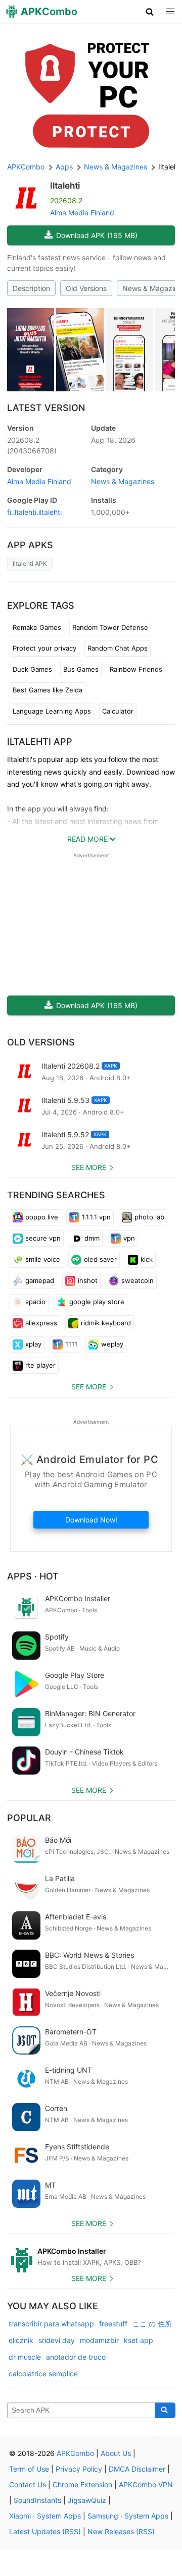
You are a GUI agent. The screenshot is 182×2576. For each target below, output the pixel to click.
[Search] (165, 2411)
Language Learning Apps (52, 711)
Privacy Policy (79, 2469)
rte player (40, 1365)
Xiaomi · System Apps (45, 2516)
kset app (139, 2340)
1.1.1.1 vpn (96, 1217)
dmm (92, 1238)
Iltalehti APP (40, 742)
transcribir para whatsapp (51, 2324)
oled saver (100, 1259)
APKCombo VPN (146, 2484)
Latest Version (46, 408)
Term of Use (29, 2469)
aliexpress (41, 1323)
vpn (129, 1238)
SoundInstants (37, 2500)
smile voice (43, 1259)
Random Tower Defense (110, 627)
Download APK (97, 235)
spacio (35, 1302)
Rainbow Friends (136, 669)
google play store (97, 1302)
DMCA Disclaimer (137, 2469)
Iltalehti (65, 186)
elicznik (21, 2340)
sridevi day (57, 2340)
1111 (71, 1344)
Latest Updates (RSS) (45, 2531)
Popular (29, 1818)
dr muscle (25, 2357)
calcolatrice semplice (43, 2374)
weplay (112, 1344)
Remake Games (37, 627)
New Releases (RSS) (121, 2531)
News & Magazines (123, 481)
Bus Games (81, 669)
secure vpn (43, 1238)
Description (31, 288)
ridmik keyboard (106, 1323)
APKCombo (26, 167)
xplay (33, 1344)
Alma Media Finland (82, 213)
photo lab (149, 1217)
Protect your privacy (44, 648)
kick (147, 1259)
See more (89, 1167)
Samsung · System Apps (128, 2516)
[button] (150, 12)
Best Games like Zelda (48, 690)
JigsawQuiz (87, 2500)
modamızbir (99, 2340)
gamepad (40, 1280)
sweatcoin (138, 1280)
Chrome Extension (82, 2484)
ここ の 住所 (152, 2324)
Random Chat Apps (118, 648)
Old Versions (86, 288)
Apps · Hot (33, 1576)
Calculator (118, 711)
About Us (116, 2453)
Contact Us (28, 2484)
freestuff (113, 2324)
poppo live (42, 1217)
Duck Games (32, 669)
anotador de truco (76, 2357)
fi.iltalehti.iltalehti (34, 512)
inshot (88, 1280)
